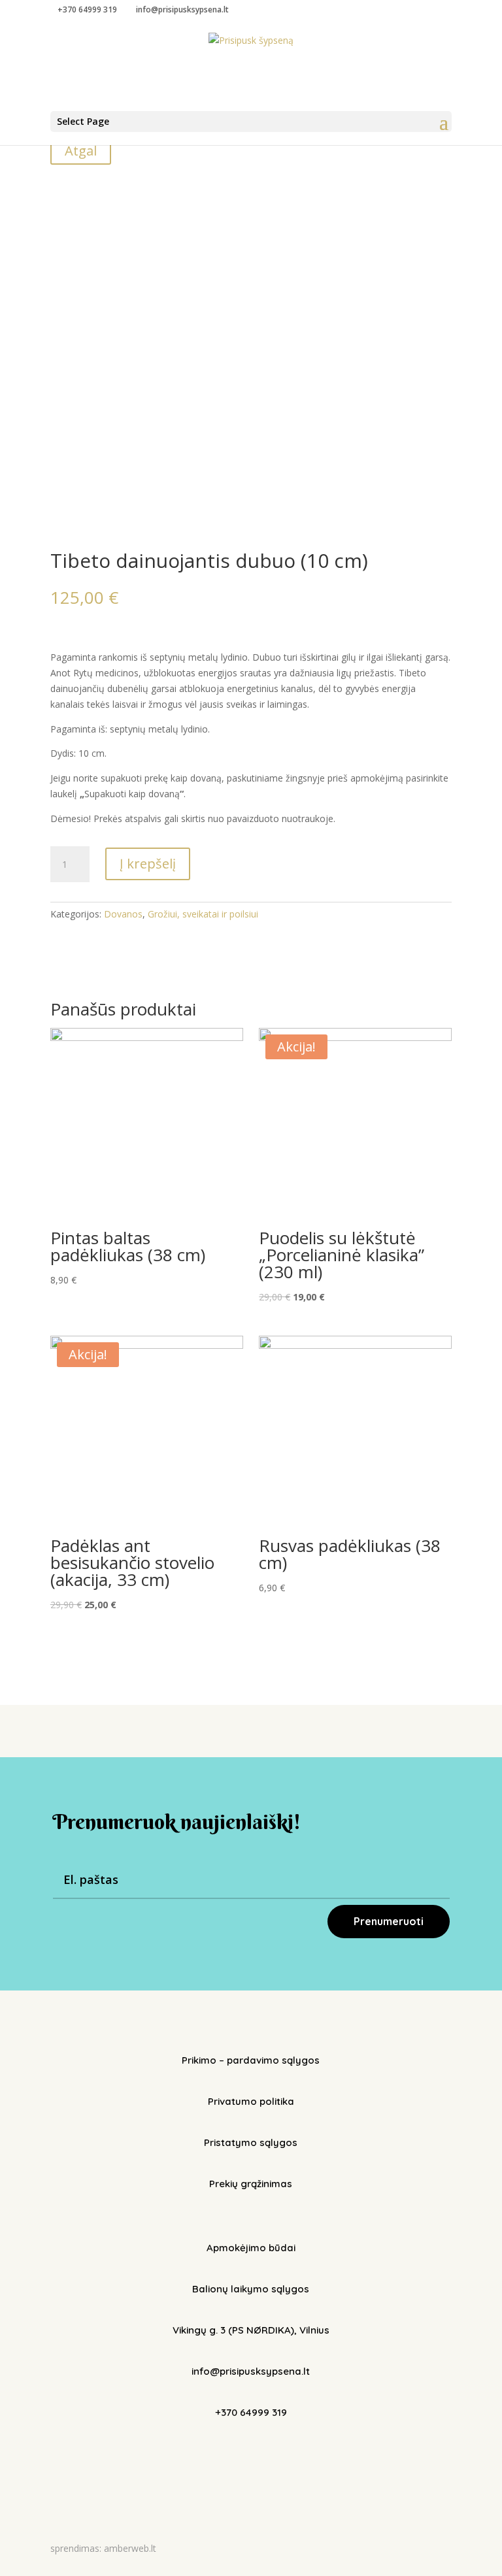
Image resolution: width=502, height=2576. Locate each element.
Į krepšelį (148, 864)
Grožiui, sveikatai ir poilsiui (203, 914)
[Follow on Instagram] (264, 2453)
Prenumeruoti (389, 1921)
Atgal (81, 151)
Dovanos (123, 914)
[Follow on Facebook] (238, 2453)
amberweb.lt (130, 2548)
